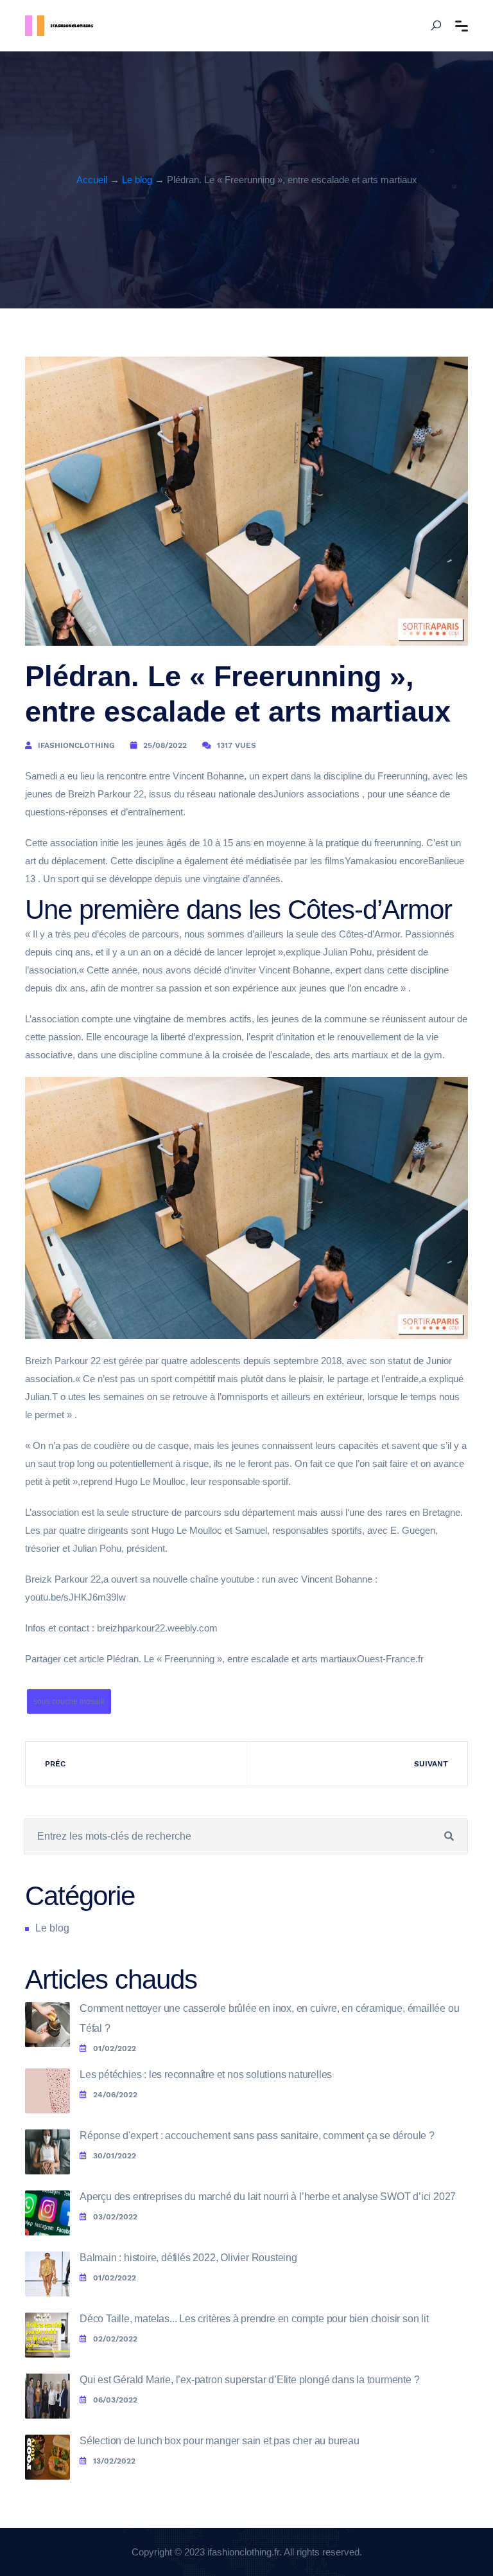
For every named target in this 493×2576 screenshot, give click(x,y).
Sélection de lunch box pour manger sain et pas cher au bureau (220, 2441)
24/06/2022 (115, 2095)
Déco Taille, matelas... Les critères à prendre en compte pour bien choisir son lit (254, 2319)
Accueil (92, 180)
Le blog (137, 180)
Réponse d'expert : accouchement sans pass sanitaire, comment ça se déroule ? (257, 2136)
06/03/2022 (115, 2400)
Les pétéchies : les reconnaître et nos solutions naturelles (206, 2074)
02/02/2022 (115, 2339)
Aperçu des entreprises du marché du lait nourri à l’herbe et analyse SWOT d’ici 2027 (268, 2197)
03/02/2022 (115, 2217)
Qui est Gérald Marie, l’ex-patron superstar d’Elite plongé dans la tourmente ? (249, 2380)
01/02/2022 (115, 2048)
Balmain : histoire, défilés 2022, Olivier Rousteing (188, 2258)
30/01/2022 (115, 2156)
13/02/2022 (114, 2461)
